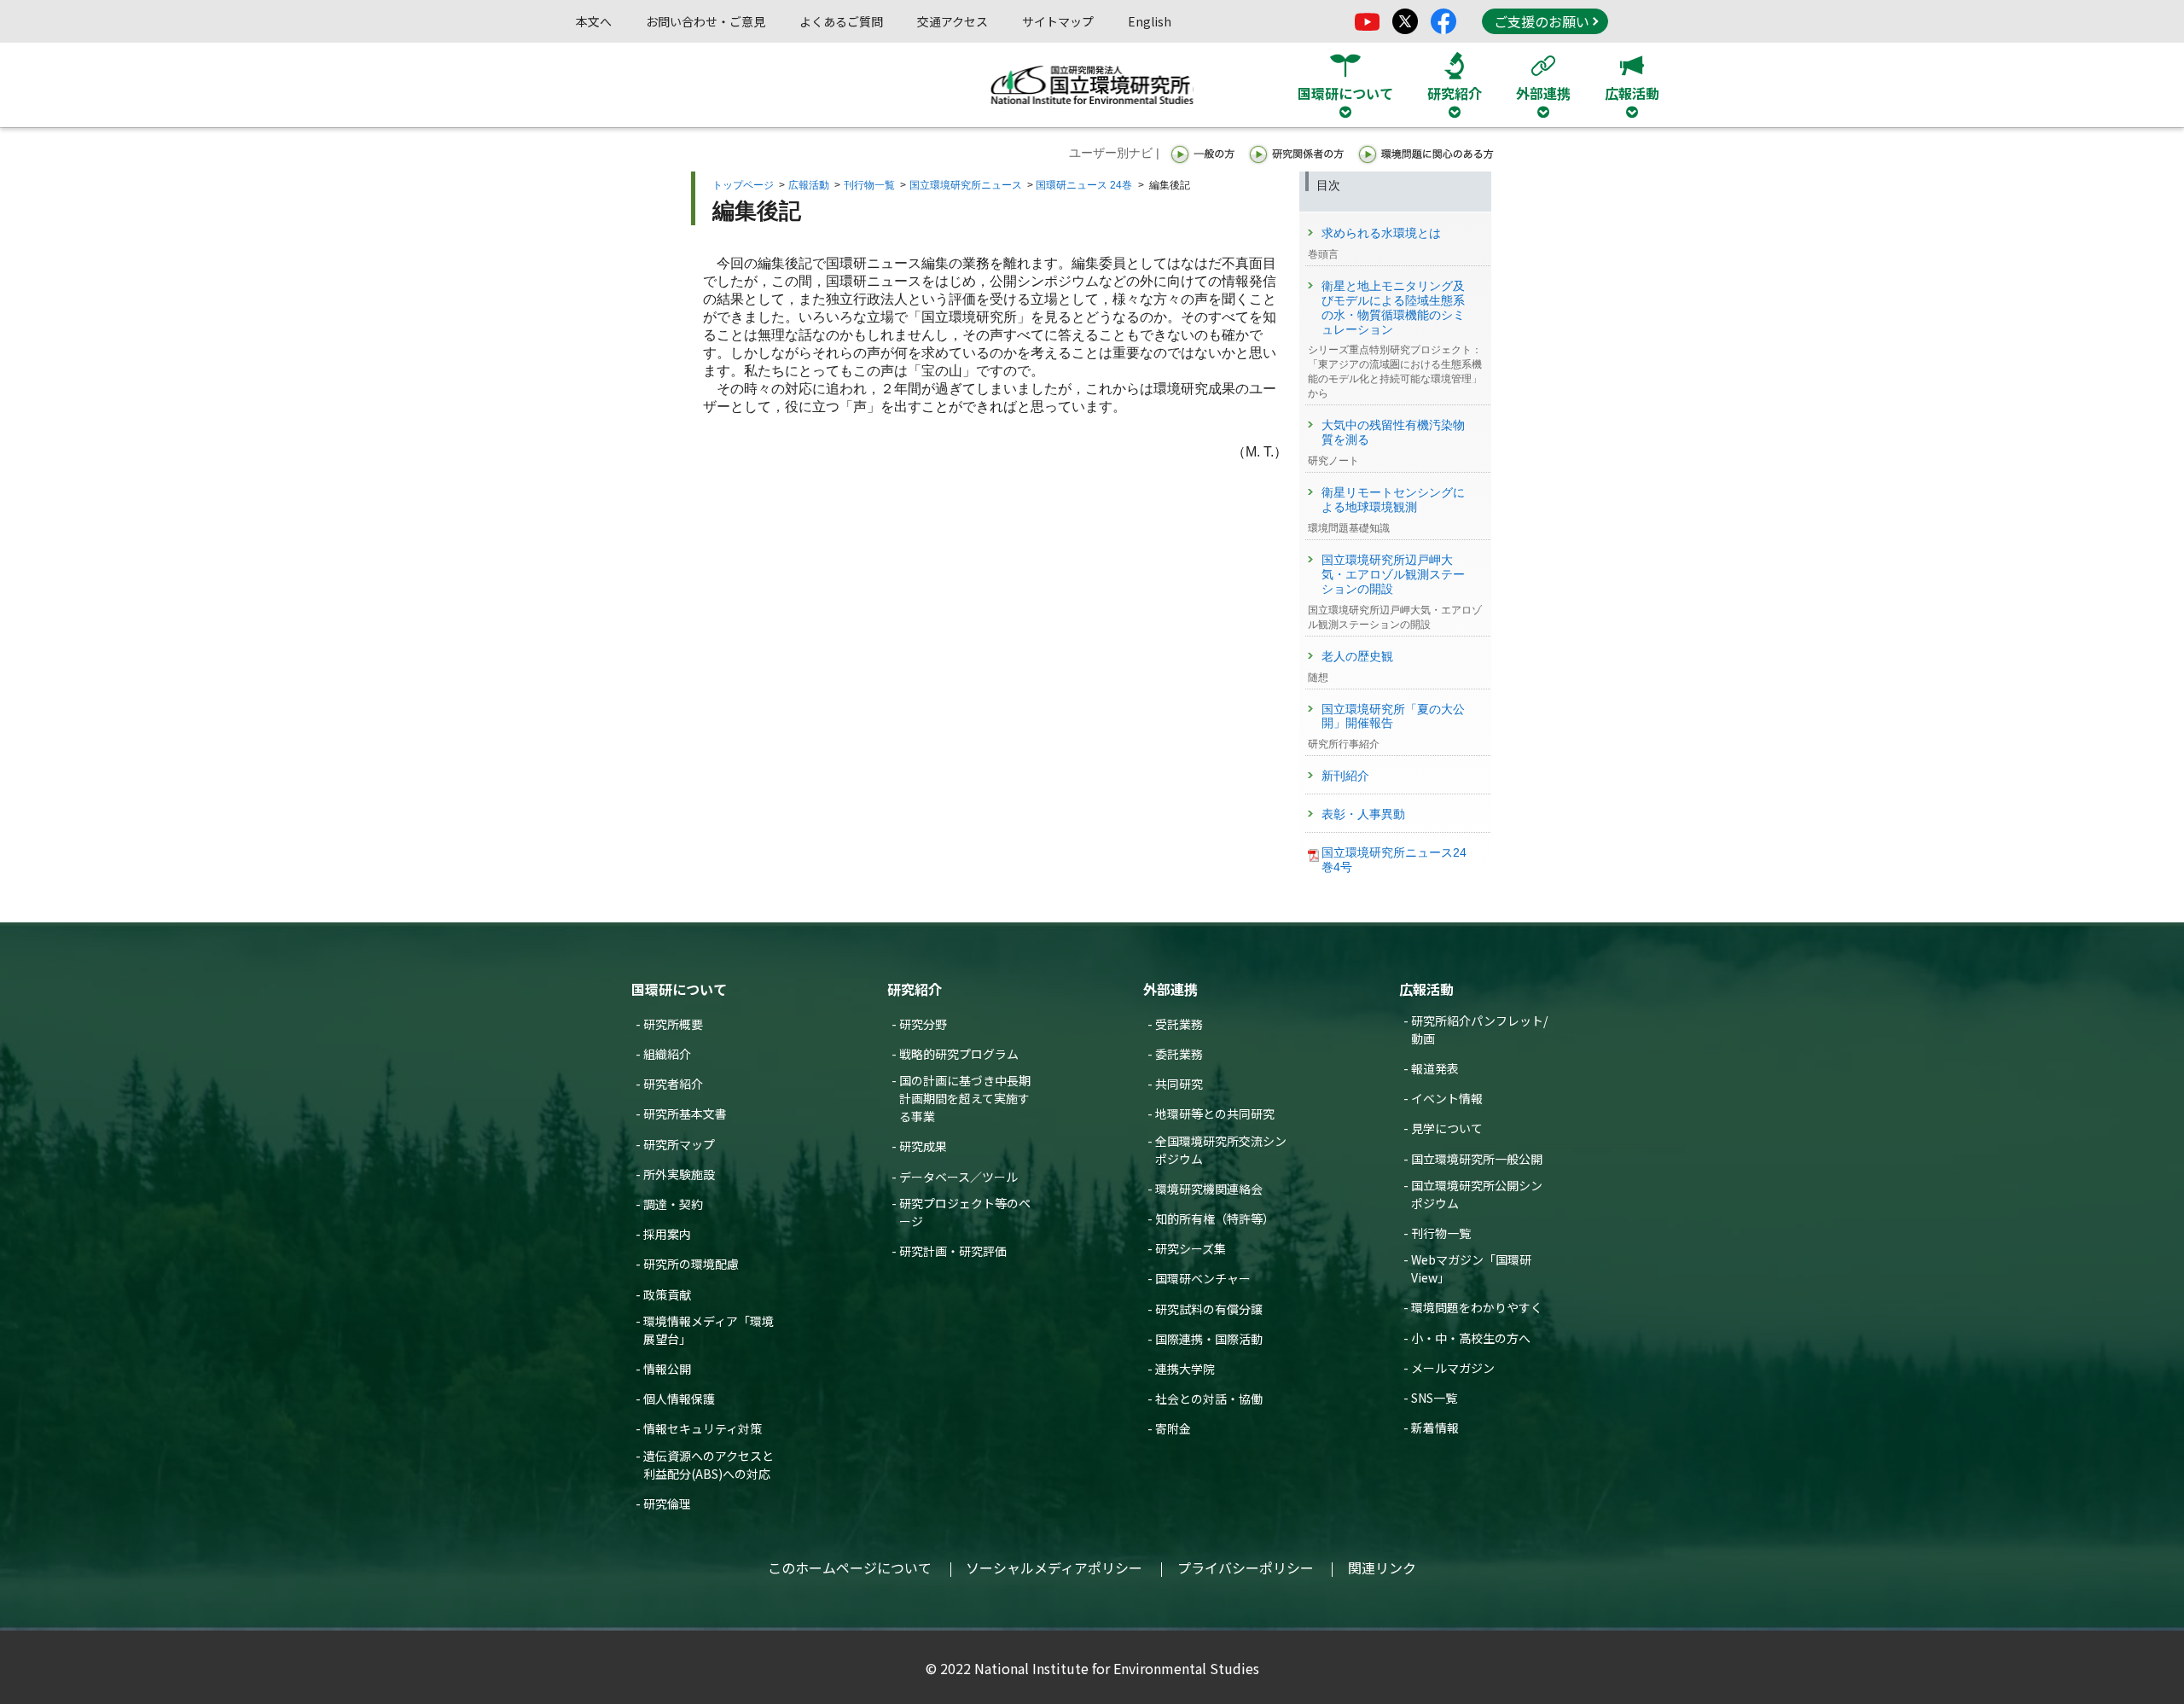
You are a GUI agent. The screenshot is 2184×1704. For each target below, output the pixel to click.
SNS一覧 (1434, 1398)
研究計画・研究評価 (953, 1251)
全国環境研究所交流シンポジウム (1221, 1150)
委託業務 (1179, 1054)
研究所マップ (679, 1144)
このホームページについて (850, 1567)
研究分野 (923, 1024)
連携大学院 (1185, 1369)
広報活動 (809, 185)
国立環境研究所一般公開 (1477, 1159)
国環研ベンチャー (1203, 1278)
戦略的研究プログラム (959, 1054)
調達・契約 (673, 1204)
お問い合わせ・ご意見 (706, 21)
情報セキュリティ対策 (703, 1428)
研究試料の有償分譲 (1209, 1309)
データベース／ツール (958, 1177)
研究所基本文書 (685, 1114)
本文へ (594, 21)
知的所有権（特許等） (1215, 1218)
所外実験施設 (679, 1174)
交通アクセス (953, 21)
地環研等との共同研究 (1215, 1114)
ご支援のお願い (1542, 21)
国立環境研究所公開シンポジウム (1477, 1194)
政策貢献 (667, 1294)
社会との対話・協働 (1209, 1399)
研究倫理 (667, 1503)
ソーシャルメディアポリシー (1054, 1567)
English (1150, 21)
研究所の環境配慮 (691, 1264)
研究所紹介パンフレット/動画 (1479, 1029)
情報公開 (667, 1369)
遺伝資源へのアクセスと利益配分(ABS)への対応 (709, 1465)
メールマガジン (1453, 1368)
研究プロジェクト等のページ (965, 1212)
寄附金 (1173, 1428)
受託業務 (1179, 1024)
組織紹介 (667, 1054)
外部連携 (1170, 989)
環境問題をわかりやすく (1477, 1307)
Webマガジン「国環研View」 (1471, 1268)
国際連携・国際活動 (1209, 1339)
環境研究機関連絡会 (1209, 1189)
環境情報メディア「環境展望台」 (709, 1330)
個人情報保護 (679, 1399)
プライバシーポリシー (1246, 1567)
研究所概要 (673, 1024)
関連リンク (1382, 1567)
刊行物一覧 (869, 185)
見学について (1447, 1128)
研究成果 (923, 1146)
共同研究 (1179, 1084)
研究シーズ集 (1191, 1248)
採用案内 (667, 1234)
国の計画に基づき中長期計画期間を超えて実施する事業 (965, 1098)
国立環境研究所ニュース (966, 185)
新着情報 (1435, 1428)
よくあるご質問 (841, 21)
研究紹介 (915, 989)
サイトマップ (1058, 21)
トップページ (743, 185)
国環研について (679, 989)
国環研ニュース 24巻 (1084, 185)
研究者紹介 (673, 1084)
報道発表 (1435, 1068)
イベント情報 (1447, 1098)
